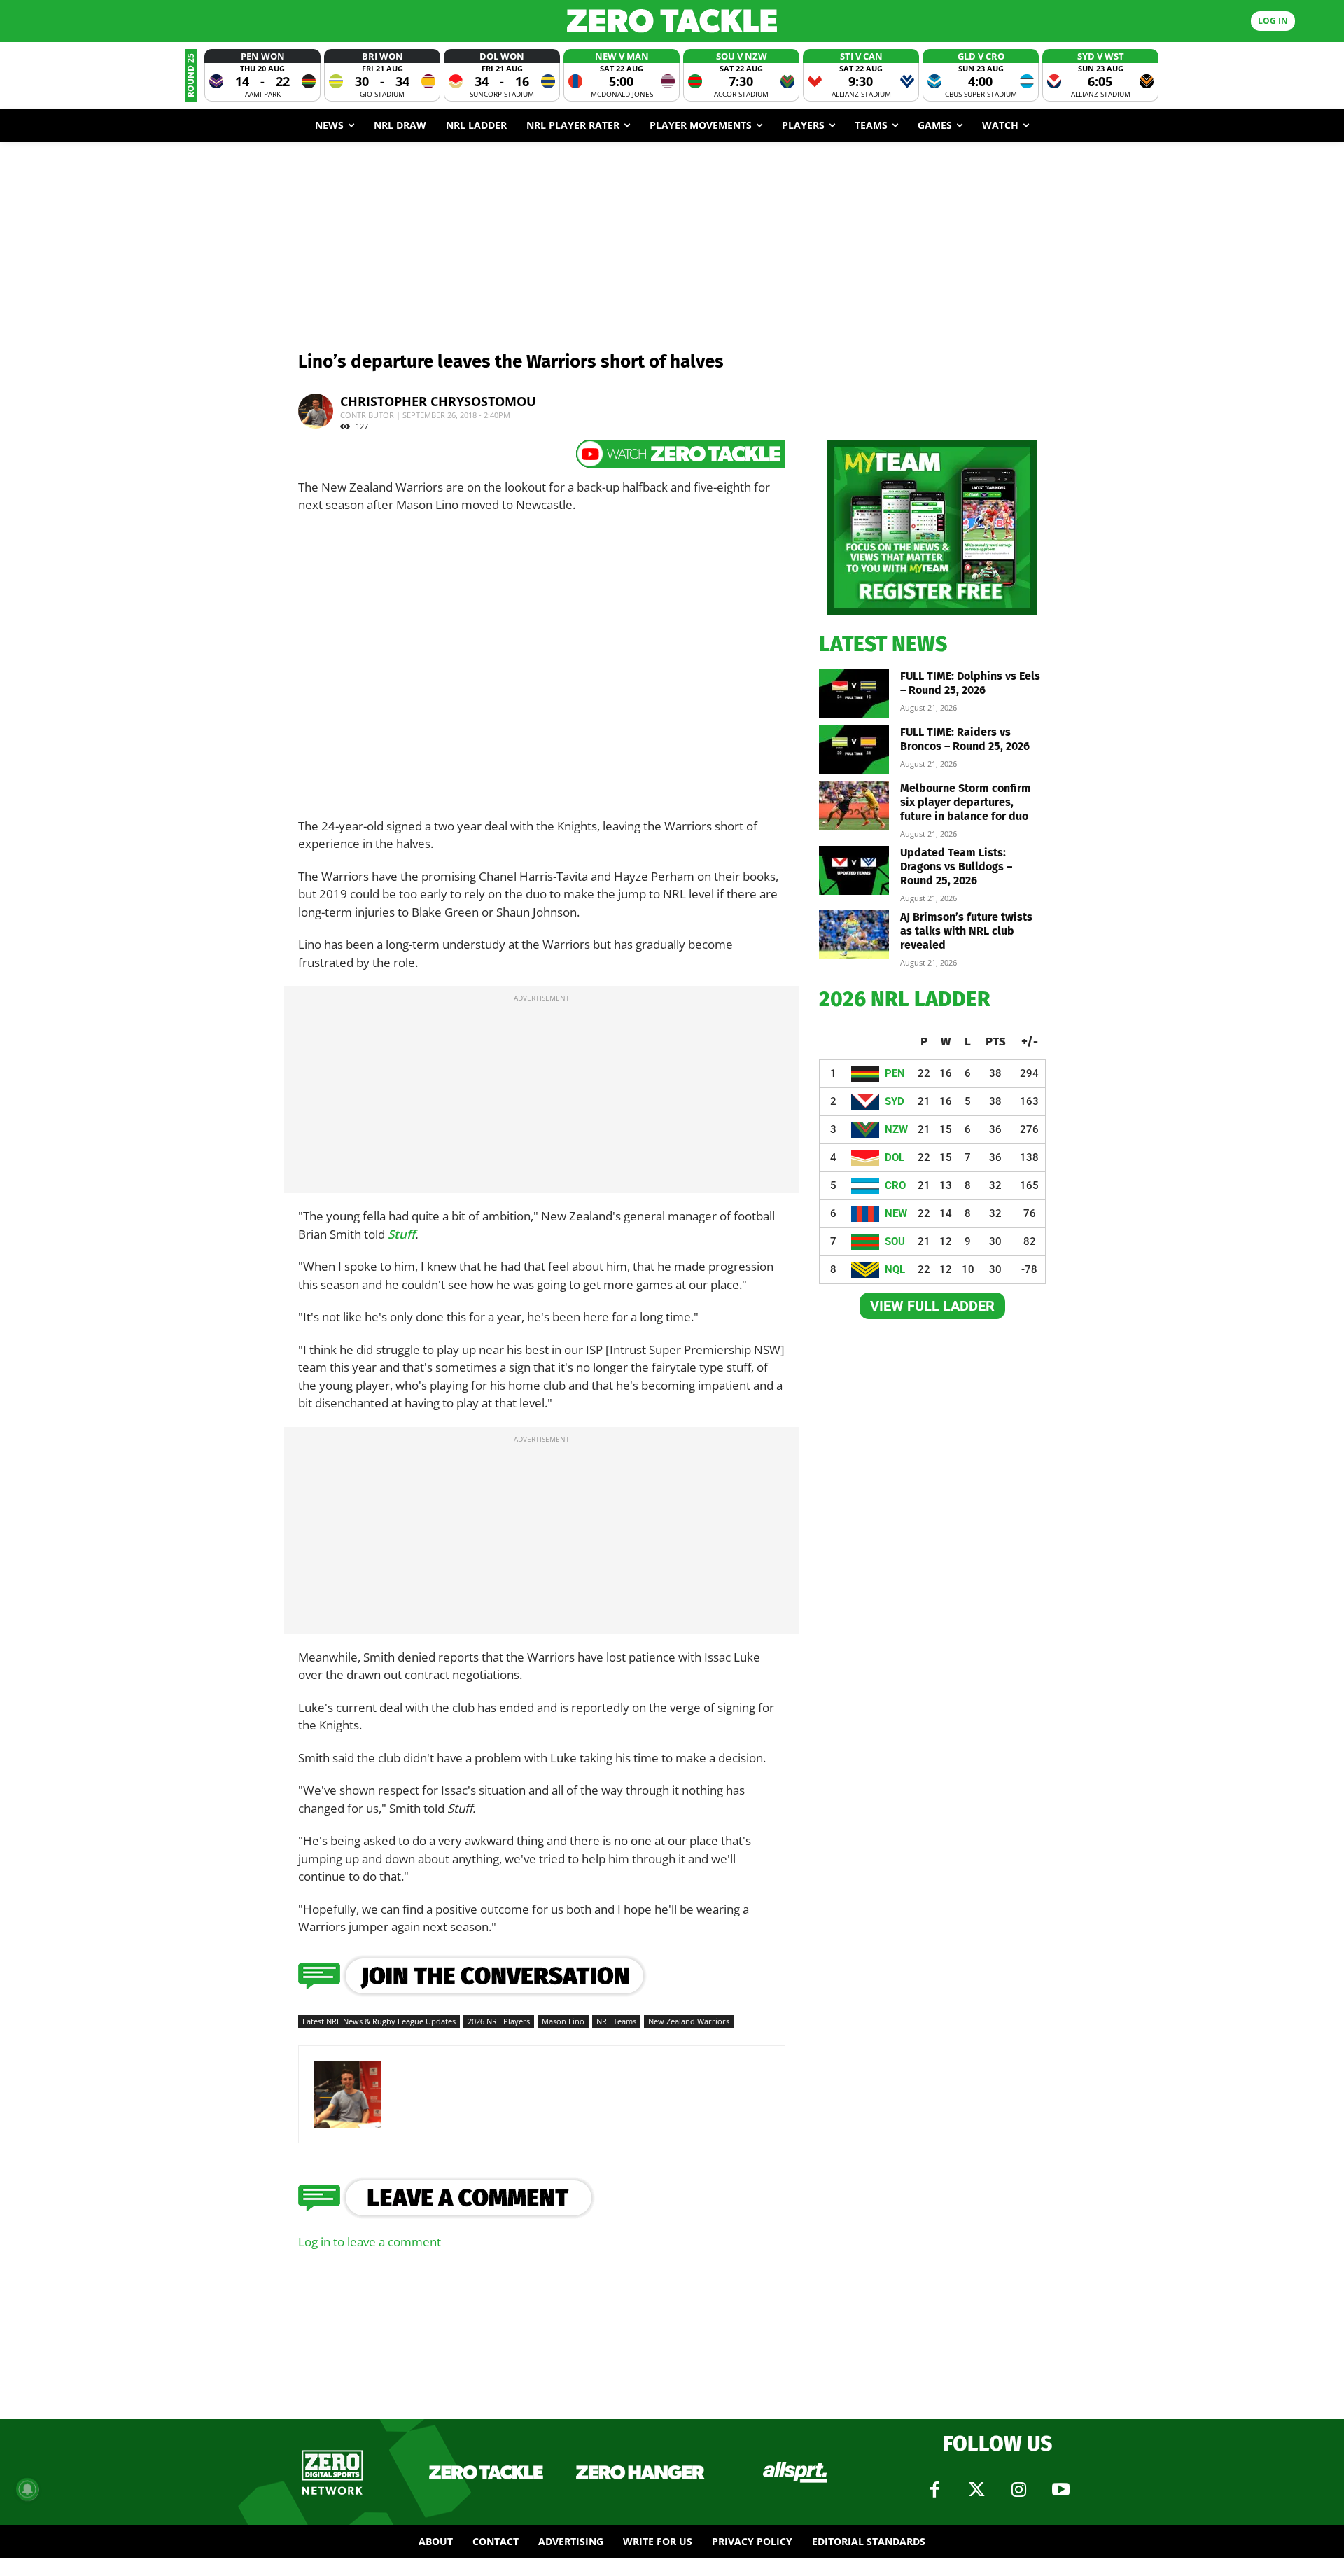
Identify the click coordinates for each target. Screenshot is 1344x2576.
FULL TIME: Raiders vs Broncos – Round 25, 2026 (965, 739)
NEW (896, 1213)
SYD (895, 1101)
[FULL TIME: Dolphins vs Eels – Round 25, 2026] (854, 694)
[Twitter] (976, 2490)
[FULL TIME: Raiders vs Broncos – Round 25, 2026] (854, 750)
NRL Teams (616, 2021)
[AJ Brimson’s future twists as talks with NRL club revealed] (854, 935)
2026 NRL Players (499, 2021)
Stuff (401, 1234)
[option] (262, 75)
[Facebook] (934, 2490)
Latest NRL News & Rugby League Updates (379, 2021)
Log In (1273, 21)
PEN (895, 1073)
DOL (895, 1157)
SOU (895, 1241)
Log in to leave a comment (370, 2242)
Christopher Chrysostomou (438, 401)
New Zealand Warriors (689, 2021)
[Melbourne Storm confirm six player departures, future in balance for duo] (854, 806)
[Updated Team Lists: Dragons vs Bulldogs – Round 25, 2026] (854, 870)
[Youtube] (1060, 2490)
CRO (895, 1185)
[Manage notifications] (27, 2489)
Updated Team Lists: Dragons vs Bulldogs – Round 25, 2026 (956, 866)
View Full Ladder (932, 1306)
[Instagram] (1018, 2490)
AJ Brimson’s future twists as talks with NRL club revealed (966, 931)
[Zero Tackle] (672, 21)
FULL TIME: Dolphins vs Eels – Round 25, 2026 (970, 683)
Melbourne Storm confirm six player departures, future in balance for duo (966, 802)
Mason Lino (563, 2021)
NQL (895, 1269)
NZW (896, 1129)
